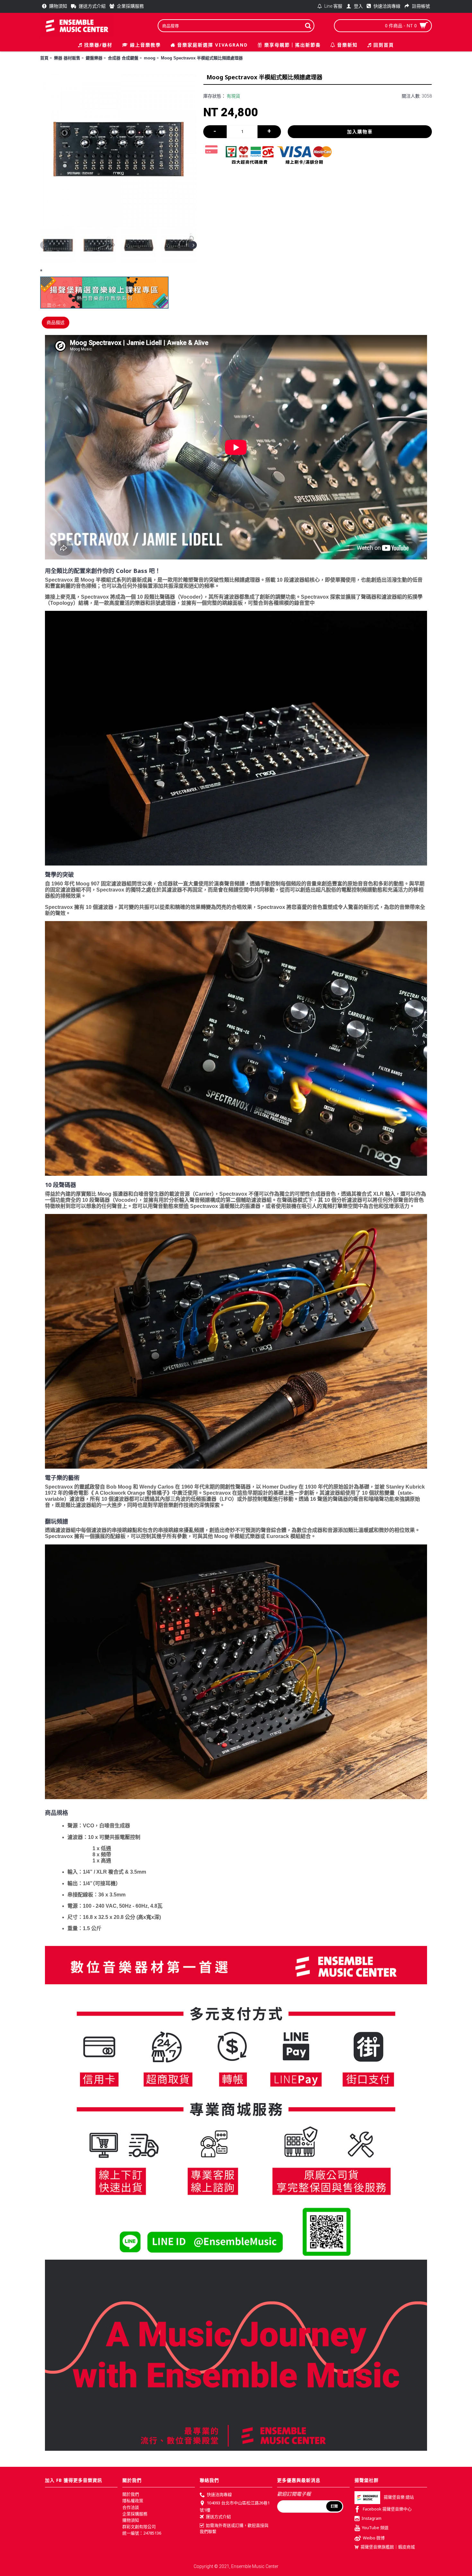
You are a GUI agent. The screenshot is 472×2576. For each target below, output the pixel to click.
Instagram (371, 2518)
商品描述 (56, 322)
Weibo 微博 (374, 2538)
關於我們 (131, 2494)
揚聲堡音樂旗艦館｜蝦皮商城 (388, 2547)
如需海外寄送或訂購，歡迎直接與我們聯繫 (234, 2528)
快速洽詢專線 (219, 2494)
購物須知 (131, 2520)
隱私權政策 (133, 2501)
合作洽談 (131, 2507)
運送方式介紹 (218, 2517)
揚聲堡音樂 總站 (399, 2497)
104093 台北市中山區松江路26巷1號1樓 (235, 2506)
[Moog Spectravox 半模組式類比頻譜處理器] (118, 149)
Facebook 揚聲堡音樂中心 (387, 2509)
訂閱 (334, 2506)
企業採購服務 (135, 2514)
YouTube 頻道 (375, 2528)
